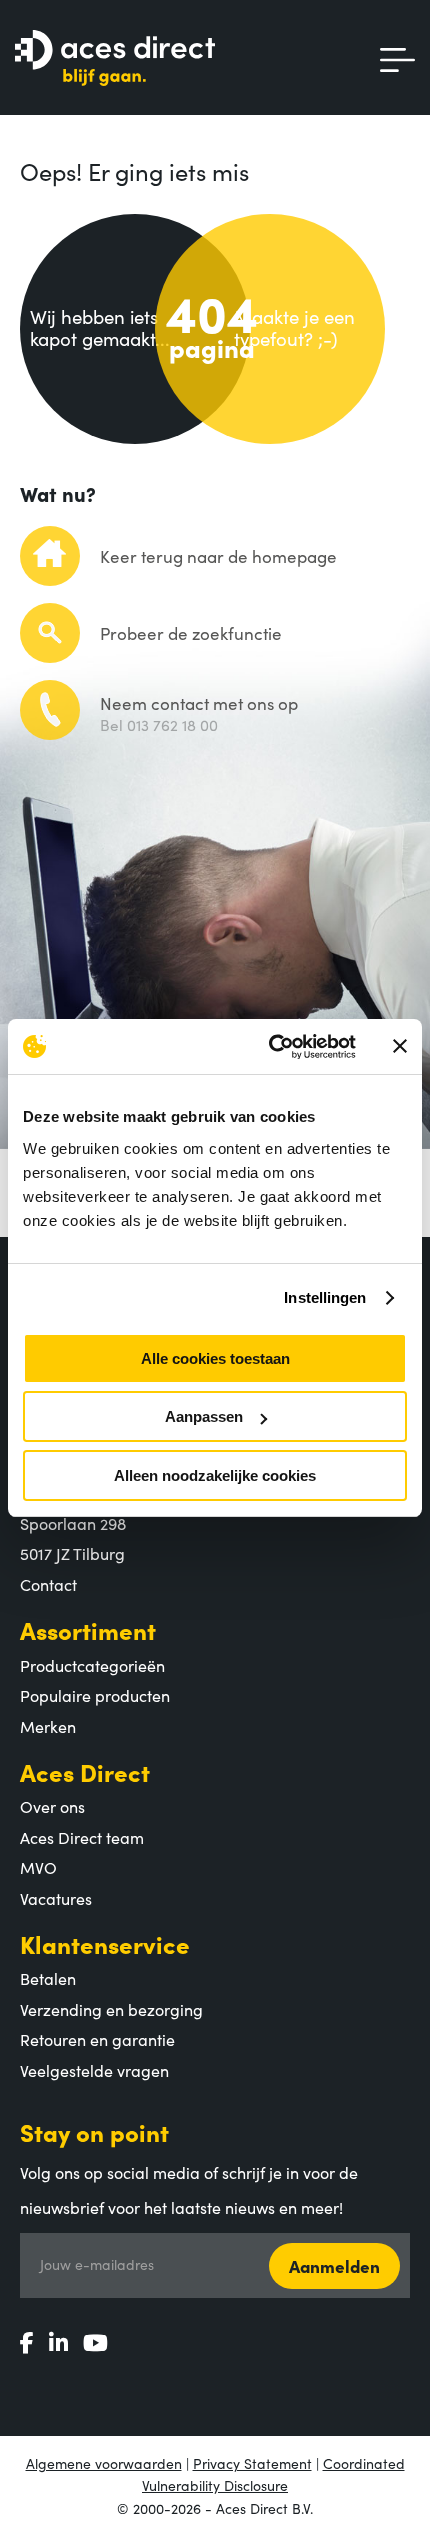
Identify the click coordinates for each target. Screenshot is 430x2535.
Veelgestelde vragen (94, 2070)
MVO (38, 1867)
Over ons (52, 1806)
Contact (48, 1584)
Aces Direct (85, 1771)
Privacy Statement (252, 2463)
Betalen (48, 1978)
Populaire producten (95, 1695)
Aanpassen (204, 1416)
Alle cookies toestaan (215, 1358)
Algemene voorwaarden (104, 2463)
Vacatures (56, 1898)
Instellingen (325, 1297)
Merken (48, 1726)
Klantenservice (105, 1943)
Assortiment (88, 1629)
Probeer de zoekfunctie (191, 633)
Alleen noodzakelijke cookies (215, 1475)
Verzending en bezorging (111, 2009)
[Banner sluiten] (400, 1046)
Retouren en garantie (97, 2039)
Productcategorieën (92, 1665)
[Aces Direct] (115, 59)
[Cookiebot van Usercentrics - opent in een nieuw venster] (270, 1047)
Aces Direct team (82, 1837)
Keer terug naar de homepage (218, 556)
